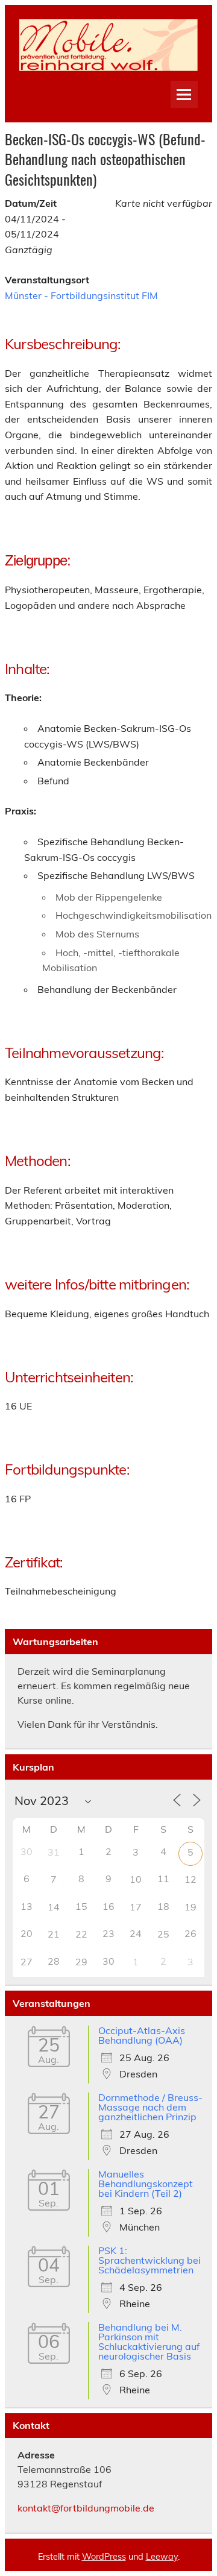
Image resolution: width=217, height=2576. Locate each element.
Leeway (162, 2557)
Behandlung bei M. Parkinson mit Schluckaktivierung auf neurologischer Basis (149, 2341)
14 (54, 1907)
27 (27, 1962)
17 (136, 1907)
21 (54, 1934)
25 (163, 1934)
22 (81, 1934)
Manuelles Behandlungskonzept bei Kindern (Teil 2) (146, 2184)
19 (190, 1907)
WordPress (104, 2557)
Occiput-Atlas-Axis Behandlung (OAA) (142, 2035)
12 (190, 1879)
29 (81, 1962)
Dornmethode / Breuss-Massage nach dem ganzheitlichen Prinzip (150, 2107)
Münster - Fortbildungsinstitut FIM (81, 295)
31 (54, 1852)
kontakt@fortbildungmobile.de (86, 2508)
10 (136, 1879)
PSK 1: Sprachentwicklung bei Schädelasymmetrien (149, 2260)
